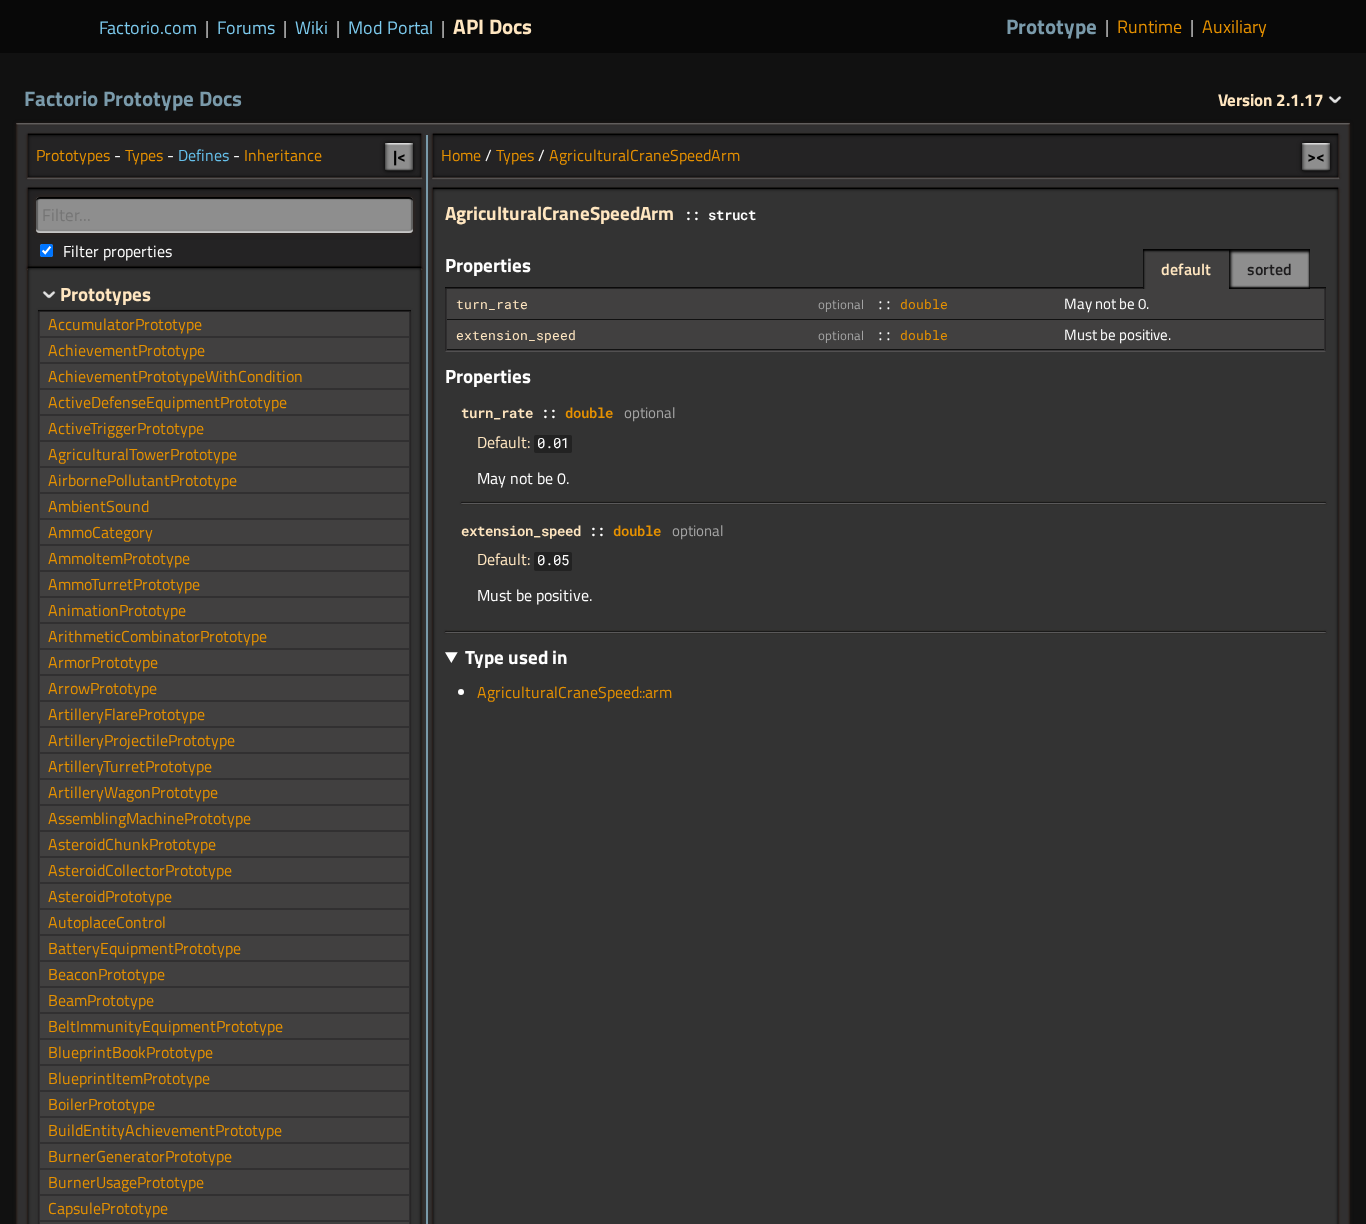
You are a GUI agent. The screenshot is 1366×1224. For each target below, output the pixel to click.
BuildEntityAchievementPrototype (165, 1130)
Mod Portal (390, 27)
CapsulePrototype (108, 1208)
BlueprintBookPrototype (130, 1052)
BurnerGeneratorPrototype (140, 1156)
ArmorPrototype (103, 662)
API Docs (492, 26)
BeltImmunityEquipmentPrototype (165, 1026)
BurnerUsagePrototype (126, 1182)
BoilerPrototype (101, 1104)
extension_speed (516, 335)
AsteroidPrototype (110, 896)
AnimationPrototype (117, 610)
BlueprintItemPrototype (129, 1078)
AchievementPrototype (126, 350)
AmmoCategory (100, 532)
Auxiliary (1234, 27)
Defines (203, 155)
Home (461, 155)
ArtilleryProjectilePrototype (141, 740)
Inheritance (283, 155)
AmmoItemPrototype (119, 558)
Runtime (1149, 27)
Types (515, 155)
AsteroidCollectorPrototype (140, 870)
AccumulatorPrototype (125, 324)
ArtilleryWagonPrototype (133, 792)
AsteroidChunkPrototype (132, 844)
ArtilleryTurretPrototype (130, 766)
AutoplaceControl (107, 922)
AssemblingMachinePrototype (149, 818)
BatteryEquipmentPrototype (144, 948)
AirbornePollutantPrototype (142, 480)
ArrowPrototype (102, 688)
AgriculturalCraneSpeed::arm (574, 692)
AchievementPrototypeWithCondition (175, 376)
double (924, 304)
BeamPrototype (101, 1000)
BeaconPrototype (106, 974)
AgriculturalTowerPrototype (142, 454)
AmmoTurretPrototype (124, 584)
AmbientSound (98, 506)
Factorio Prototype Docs (133, 98)
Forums (246, 27)
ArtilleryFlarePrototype (126, 714)
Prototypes (73, 155)
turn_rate (492, 304)
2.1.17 (1273, 100)
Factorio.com (148, 27)
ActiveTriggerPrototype (126, 428)
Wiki (311, 27)
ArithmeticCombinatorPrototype (157, 636)
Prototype (1051, 26)
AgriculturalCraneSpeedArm (644, 155)
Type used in (516, 656)
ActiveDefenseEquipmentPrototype (167, 402)
